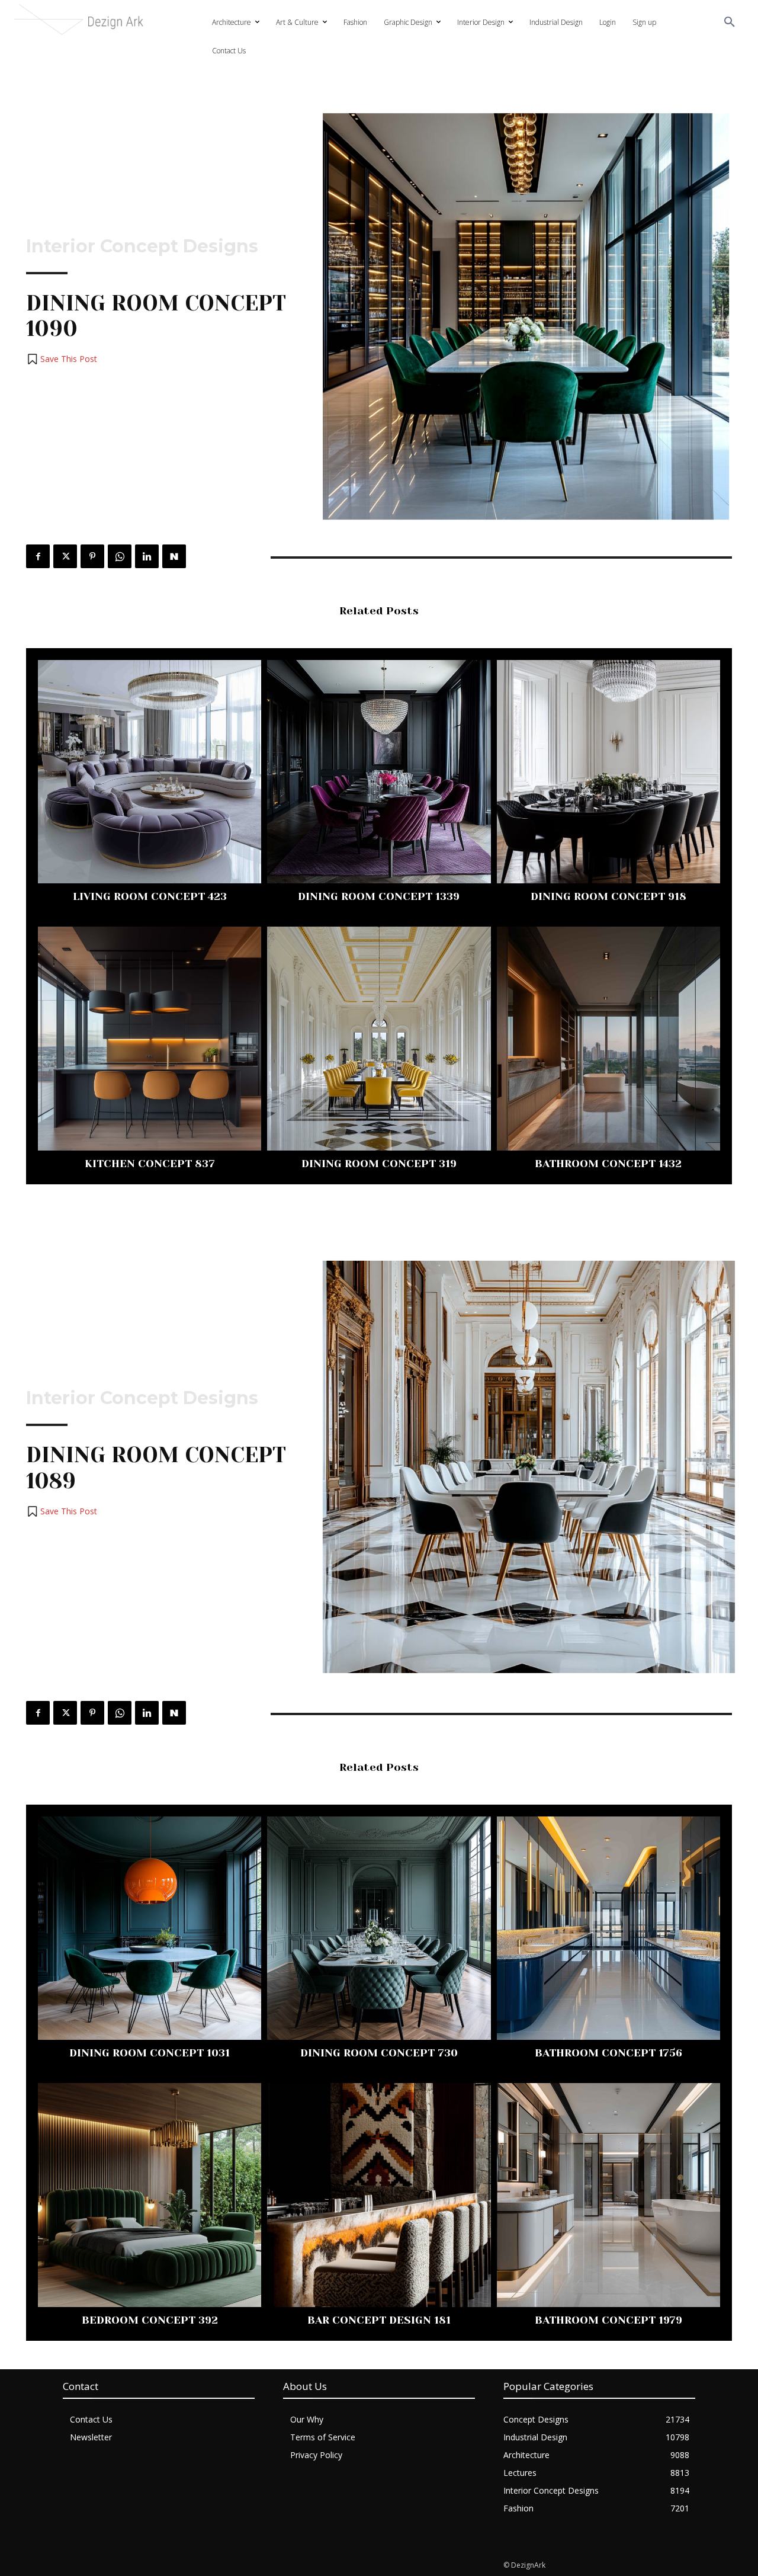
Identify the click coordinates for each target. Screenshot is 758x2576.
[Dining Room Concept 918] (608, 772)
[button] (730, 23)
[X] (65, 556)
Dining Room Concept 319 (379, 1164)
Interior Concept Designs (142, 246)
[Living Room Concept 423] (150, 772)
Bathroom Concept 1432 (608, 1164)
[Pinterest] (92, 556)
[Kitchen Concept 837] (150, 1038)
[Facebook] (38, 556)
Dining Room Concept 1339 (379, 896)
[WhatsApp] (120, 556)
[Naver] (174, 556)
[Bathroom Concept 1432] (608, 1038)
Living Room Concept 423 (150, 896)
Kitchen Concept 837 (150, 1164)
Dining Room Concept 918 (608, 896)
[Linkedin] (147, 556)
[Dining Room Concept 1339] (379, 772)
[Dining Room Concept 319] (379, 1038)
